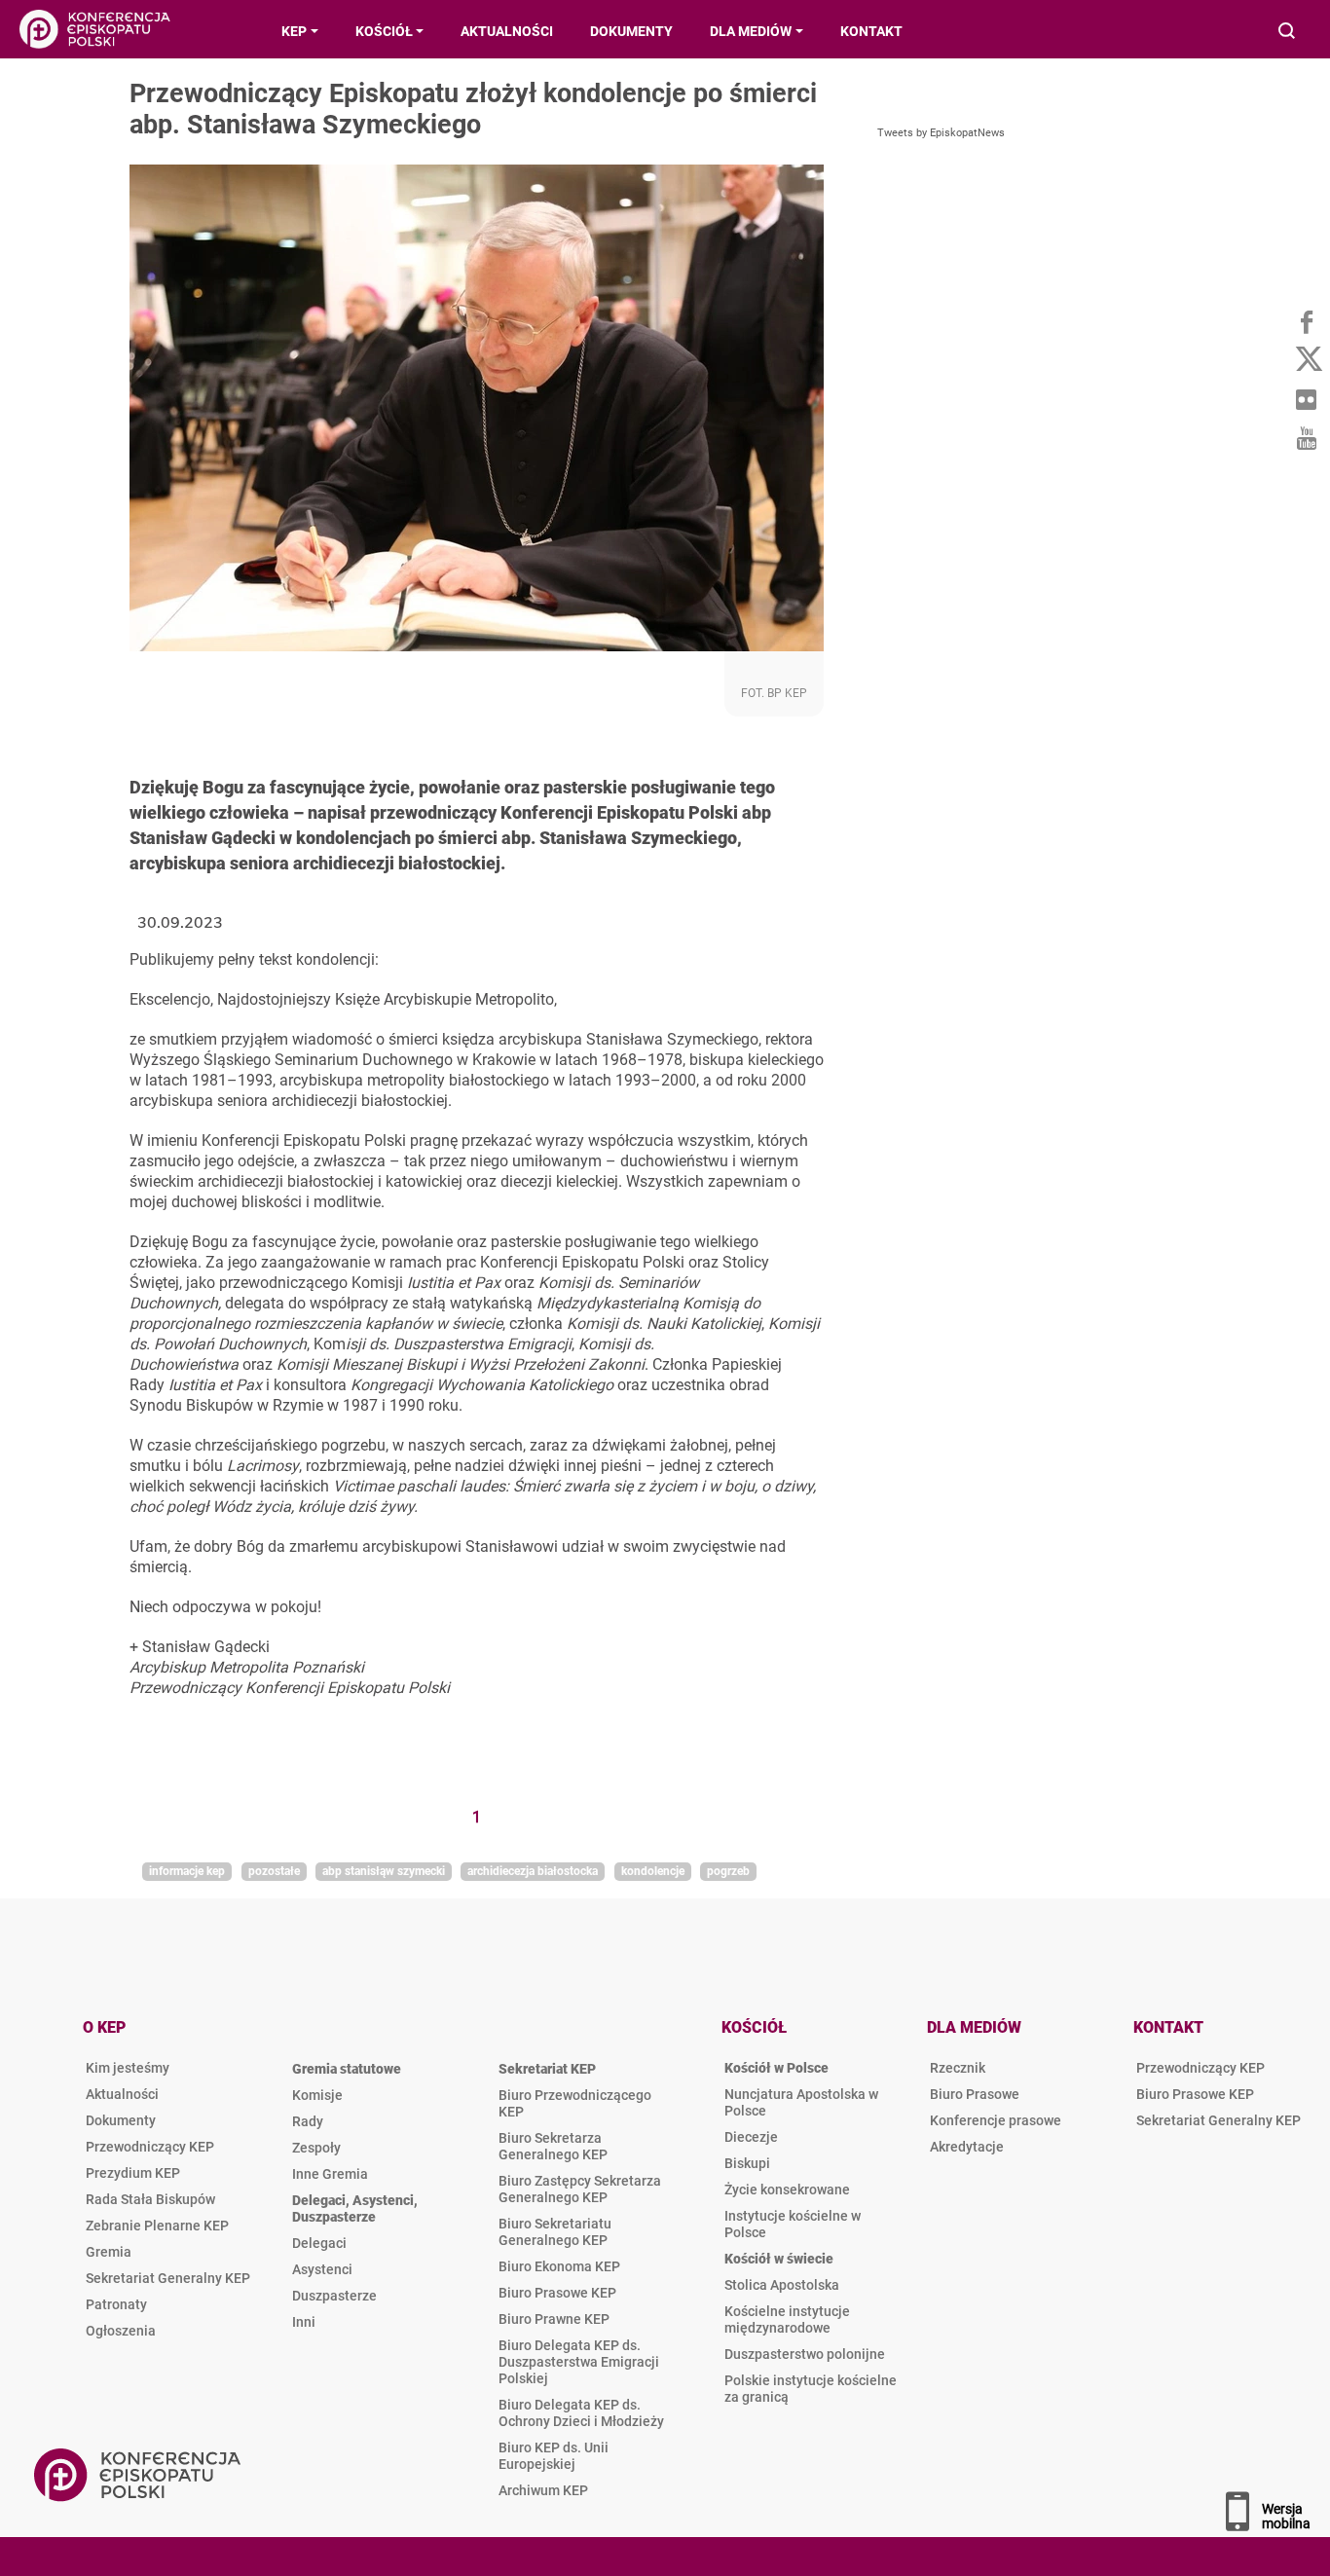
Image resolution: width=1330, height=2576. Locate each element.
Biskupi (747, 2163)
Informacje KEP (187, 1871)
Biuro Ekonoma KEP (559, 2266)
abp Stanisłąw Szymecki (384, 1871)
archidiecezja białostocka (533, 1871)
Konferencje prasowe (996, 2120)
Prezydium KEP (133, 2173)
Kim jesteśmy (128, 2068)
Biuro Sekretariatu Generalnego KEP (555, 2232)
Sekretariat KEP (547, 2069)
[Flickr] (1306, 399)
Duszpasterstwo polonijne (805, 2354)
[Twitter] (1306, 360)
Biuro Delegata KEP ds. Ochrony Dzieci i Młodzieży (581, 2413)
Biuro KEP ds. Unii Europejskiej (554, 2456)
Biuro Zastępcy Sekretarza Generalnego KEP (580, 2189)
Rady (308, 2121)
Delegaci (319, 2243)
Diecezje (751, 2137)
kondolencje (653, 1871)
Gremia (109, 2252)
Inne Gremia (330, 2174)
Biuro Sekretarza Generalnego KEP (553, 2146)
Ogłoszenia (121, 2331)
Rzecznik (958, 2068)
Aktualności (122, 2094)
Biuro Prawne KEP (554, 2319)
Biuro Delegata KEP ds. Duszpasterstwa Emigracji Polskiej (579, 2362)
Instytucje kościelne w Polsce (793, 2224)
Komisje (317, 2095)
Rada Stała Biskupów (150, 2199)
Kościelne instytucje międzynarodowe (787, 2319)
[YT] (1306, 438)
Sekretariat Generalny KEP (168, 2278)
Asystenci (322, 2269)
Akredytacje (967, 2147)
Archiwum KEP (543, 2490)
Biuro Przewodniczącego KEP (575, 2103)
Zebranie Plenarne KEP (157, 2226)
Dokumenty (121, 2120)
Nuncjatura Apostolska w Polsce (801, 2102)
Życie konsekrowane (787, 2190)
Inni (304, 2322)
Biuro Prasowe (975, 2094)
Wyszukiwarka (1288, 33)
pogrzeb (728, 1871)
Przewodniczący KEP (150, 2147)
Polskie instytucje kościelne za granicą (811, 2389)
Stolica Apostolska (782, 2285)
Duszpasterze (334, 2296)
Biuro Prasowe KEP (557, 2293)
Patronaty (116, 2304)
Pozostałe (274, 1871)
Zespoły (316, 2148)
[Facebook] (1306, 321)
